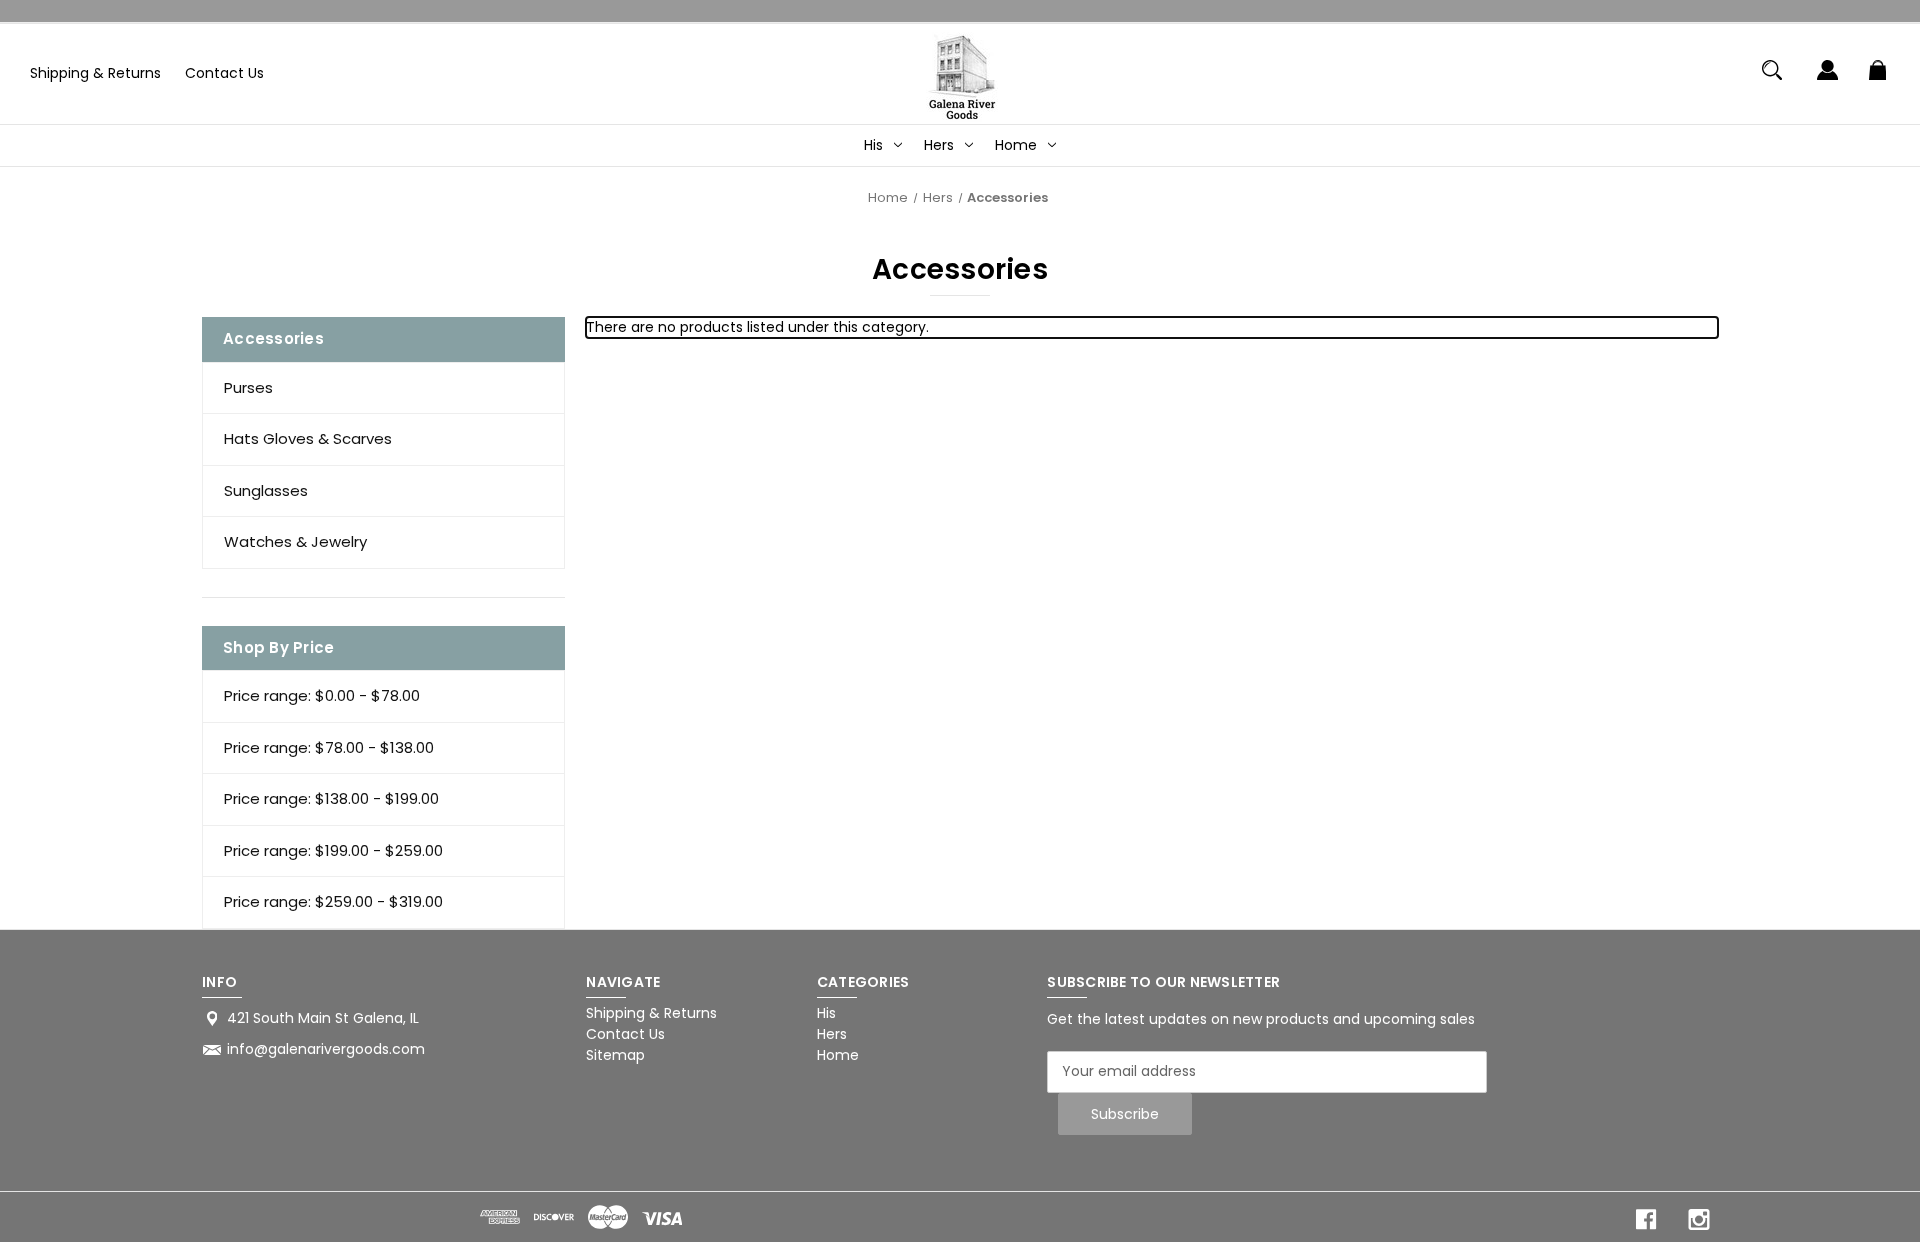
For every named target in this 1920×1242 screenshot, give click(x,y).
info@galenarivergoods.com (326, 1049)
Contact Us (224, 73)
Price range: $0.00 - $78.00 (322, 695)
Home (1016, 145)
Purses (248, 387)
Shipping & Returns (95, 73)
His (873, 145)
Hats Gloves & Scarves (308, 438)
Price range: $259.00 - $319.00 (333, 901)
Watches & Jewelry (295, 541)
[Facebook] (1646, 1219)
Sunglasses (266, 490)
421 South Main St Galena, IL (323, 1018)
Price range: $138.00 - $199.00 (331, 798)
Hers (939, 145)
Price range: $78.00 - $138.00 (329, 747)
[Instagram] (1699, 1219)
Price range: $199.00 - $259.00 (333, 850)
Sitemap (615, 1055)
